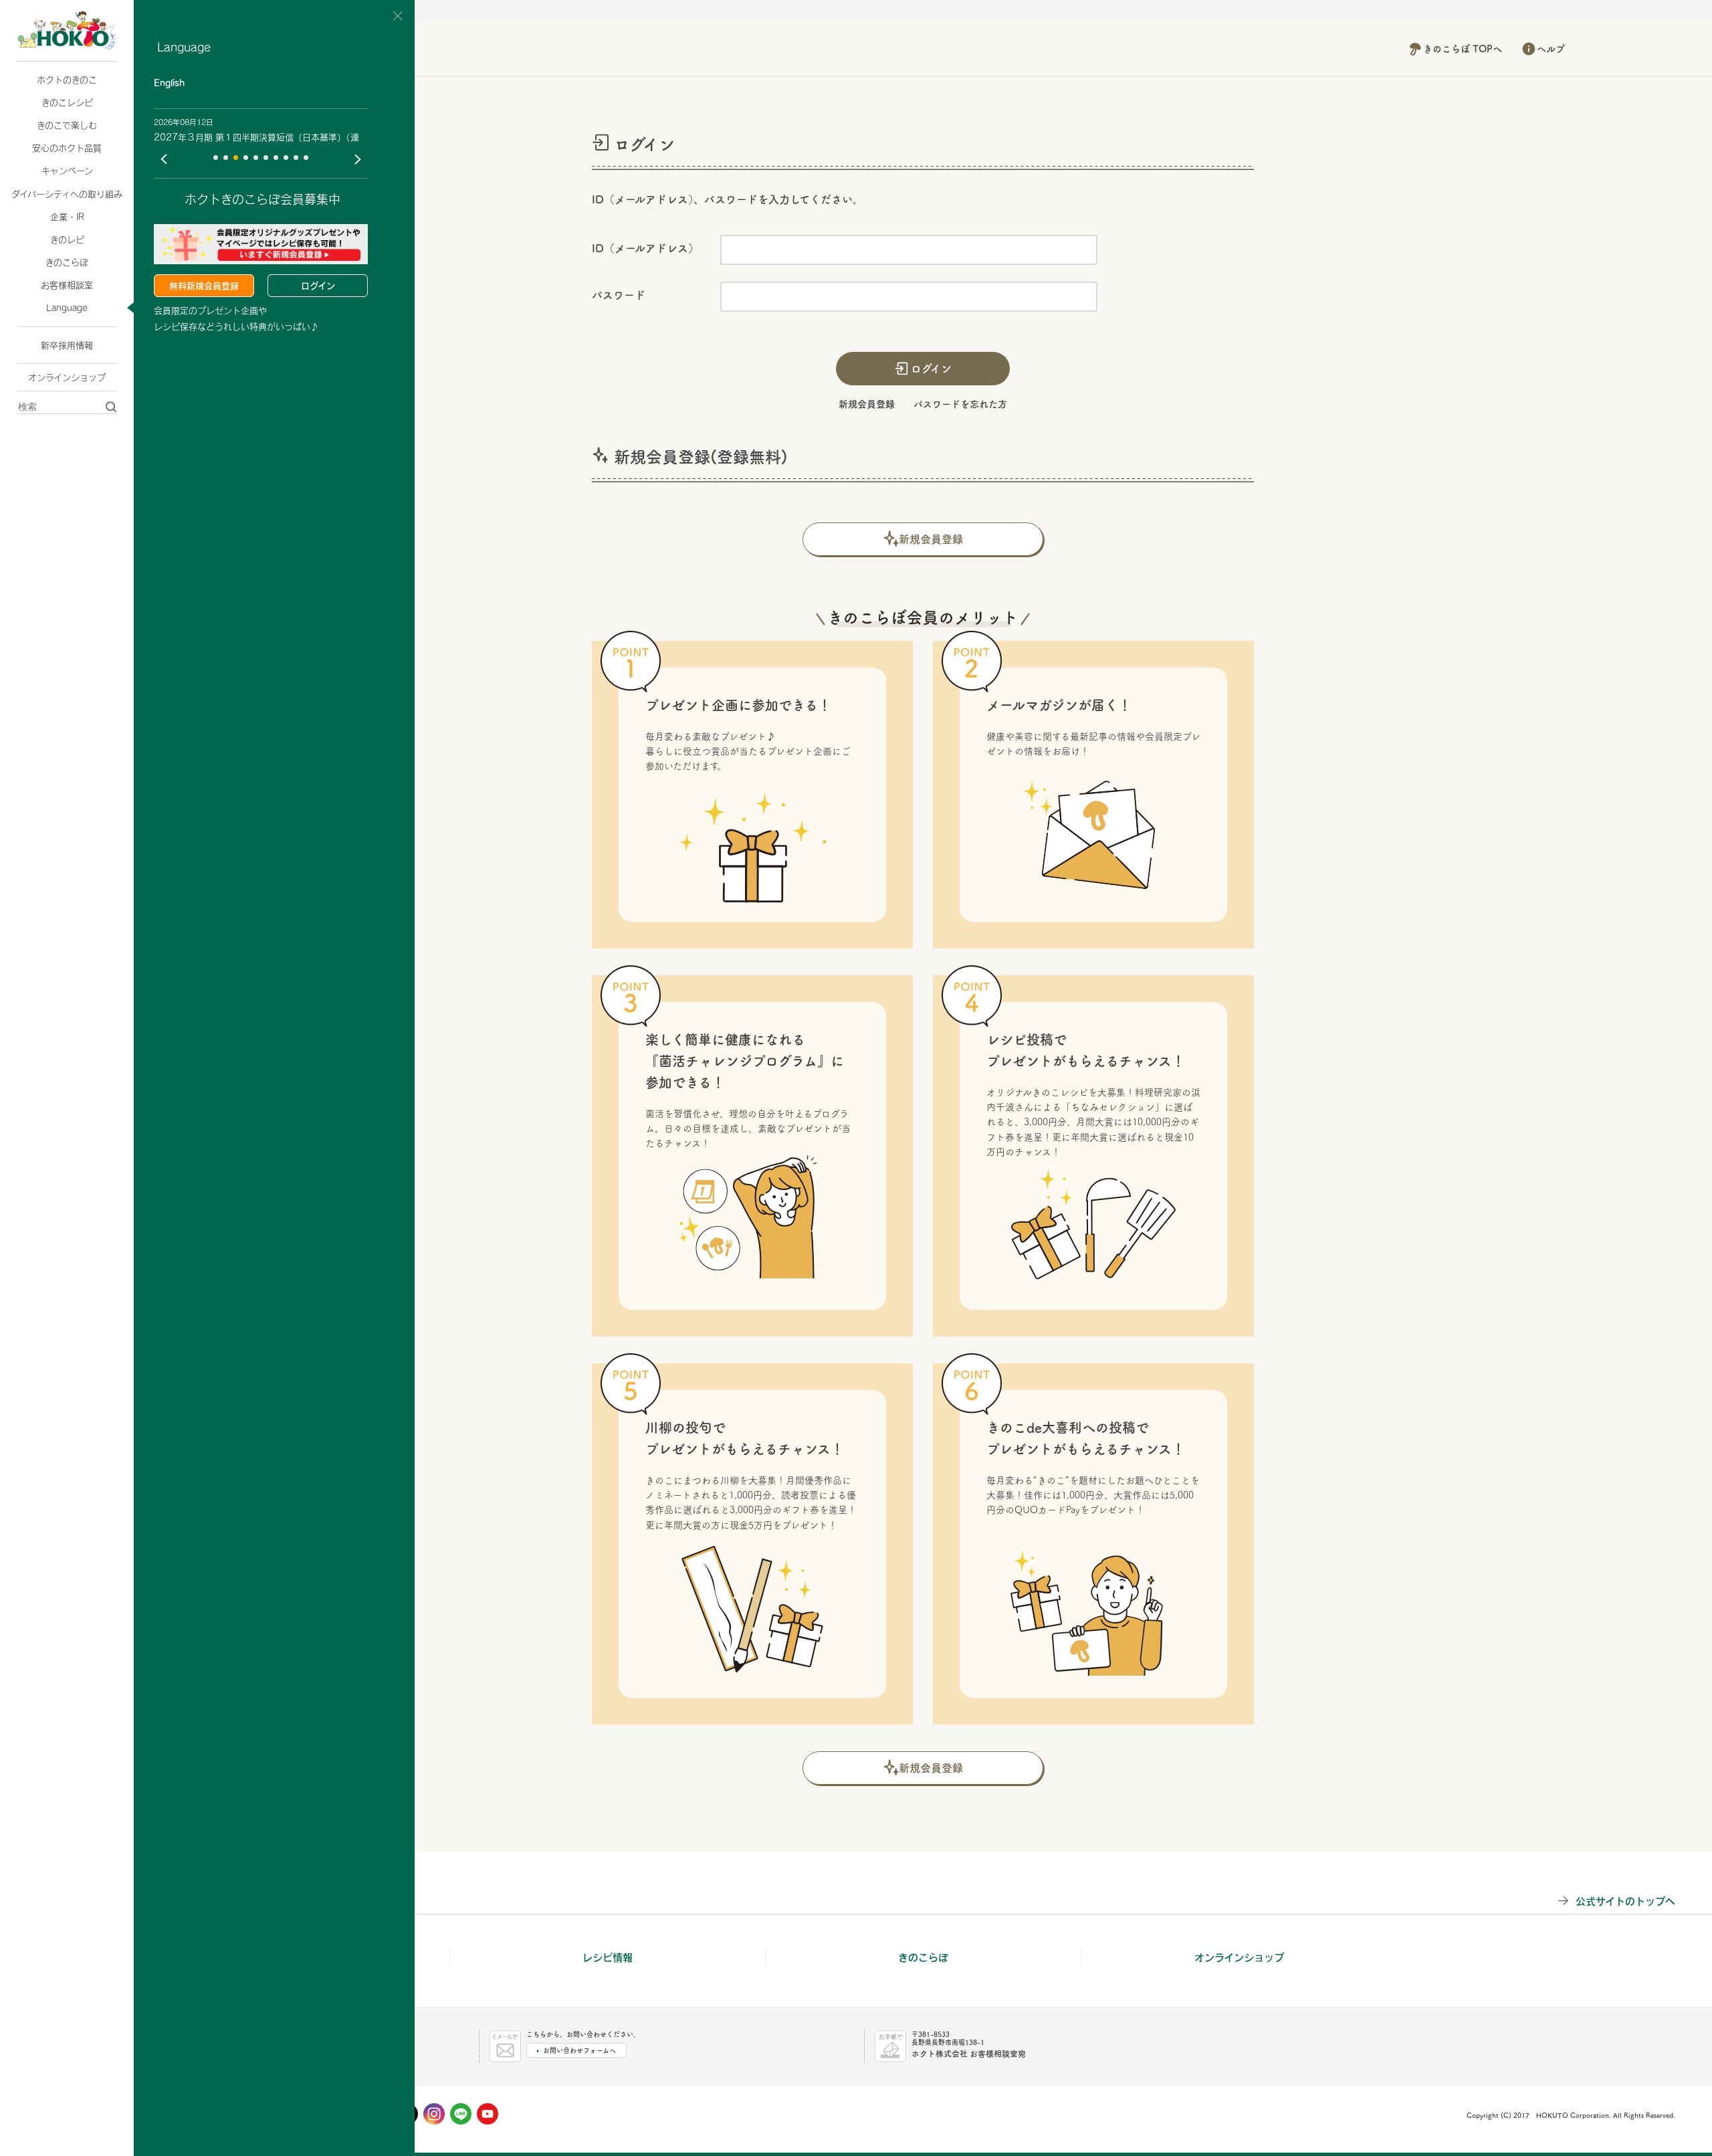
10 (306, 158)
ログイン (318, 286)
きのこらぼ (67, 262)
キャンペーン (67, 171)
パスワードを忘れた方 (960, 404)
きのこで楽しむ (67, 125)
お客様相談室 (67, 285)
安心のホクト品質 (67, 148)
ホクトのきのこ (67, 80)
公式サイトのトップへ (1625, 1901)
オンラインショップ (67, 377)
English (169, 83)
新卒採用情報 (67, 345)
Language (67, 308)
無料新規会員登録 (204, 286)
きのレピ (67, 239)
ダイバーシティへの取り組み (67, 194)
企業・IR (67, 217)
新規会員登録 (867, 404)
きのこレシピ (67, 102)
